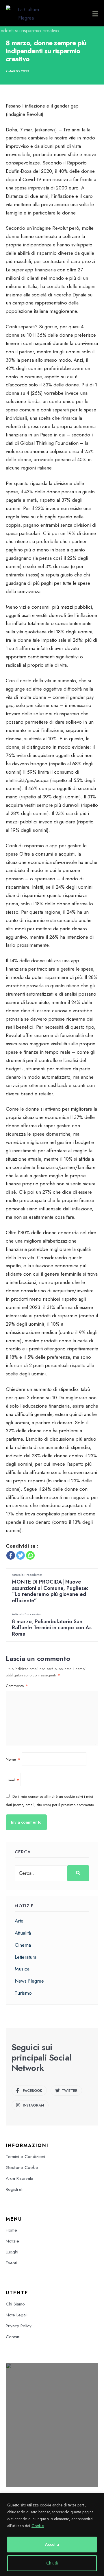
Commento (17, 1686)
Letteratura (26, 1957)
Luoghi (12, 2252)
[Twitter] (21, 1555)
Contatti (13, 2337)
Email (12, 1780)
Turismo (23, 1993)
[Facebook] (11, 1555)
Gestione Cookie (22, 2167)
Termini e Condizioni (25, 2157)
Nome (13, 1759)
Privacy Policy (19, 2326)
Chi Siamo (15, 2304)
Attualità (23, 1933)
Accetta (52, 2544)
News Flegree (29, 1981)
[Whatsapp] (30, 1555)
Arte (19, 1921)
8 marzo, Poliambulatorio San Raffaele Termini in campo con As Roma (52, 1625)
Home (11, 2230)
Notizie (12, 2241)
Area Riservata (19, 2178)
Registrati (14, 2189)
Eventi (11, 2263)
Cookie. (38, 2526)
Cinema (23, 1945)
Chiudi (52, 2563)
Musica (22, 1969)
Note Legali (17, 2315)
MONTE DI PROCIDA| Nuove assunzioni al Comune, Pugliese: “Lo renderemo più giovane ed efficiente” (50, 1588)
